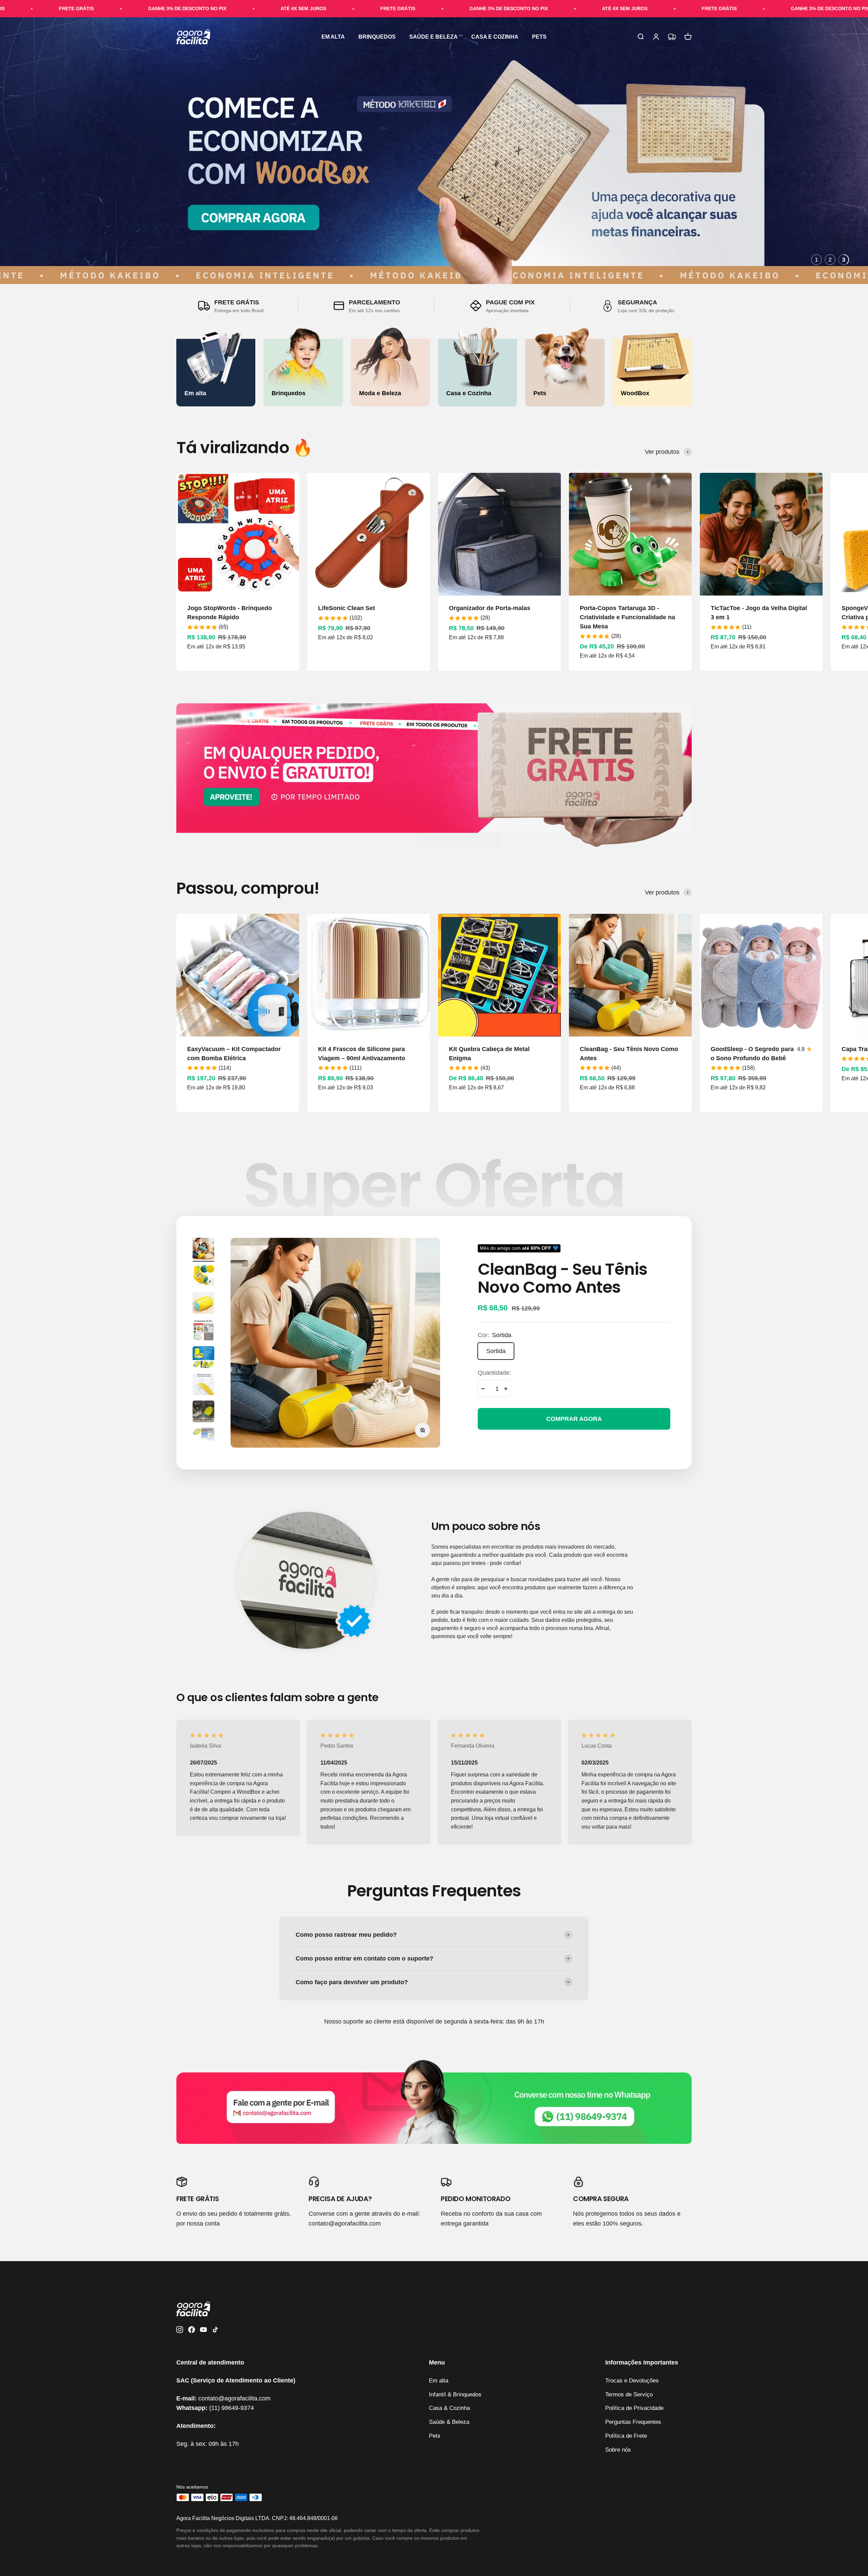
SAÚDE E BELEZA (433, 37)
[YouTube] (203, 2331)
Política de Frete (626, 2436)
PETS (539, 37)
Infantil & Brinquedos (455, 2394)
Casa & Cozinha (449, 2408)
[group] (434, 2101)
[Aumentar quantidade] (506, 1389)
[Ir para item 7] (203, 1412)
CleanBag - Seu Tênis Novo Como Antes (563, 1278)
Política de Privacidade (634, 2408)
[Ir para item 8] (203, 1440)
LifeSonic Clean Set (347, 608)
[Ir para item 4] (203, 1331)
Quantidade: (494, 1372)
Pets (435, 2436)
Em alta (439, 2381)
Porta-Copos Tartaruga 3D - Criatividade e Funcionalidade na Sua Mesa (627, 617)
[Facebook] (192, 2331)
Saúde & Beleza (449, 2422)
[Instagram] (180, 2331)
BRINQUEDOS (377, 37)
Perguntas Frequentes (633, 2422)
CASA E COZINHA (495, 37)
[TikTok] (215, 2331)
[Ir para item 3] (203, 1304)
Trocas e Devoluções (632, 2381)
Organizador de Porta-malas (490, 608)
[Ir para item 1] (203, 1250)
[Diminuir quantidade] (483, 1389)
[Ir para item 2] (203, 1277)
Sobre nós (618, 2450)
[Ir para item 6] (203, 1385)
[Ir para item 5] (203, 1358)
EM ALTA (333, 37)
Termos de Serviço (629, 2394)
